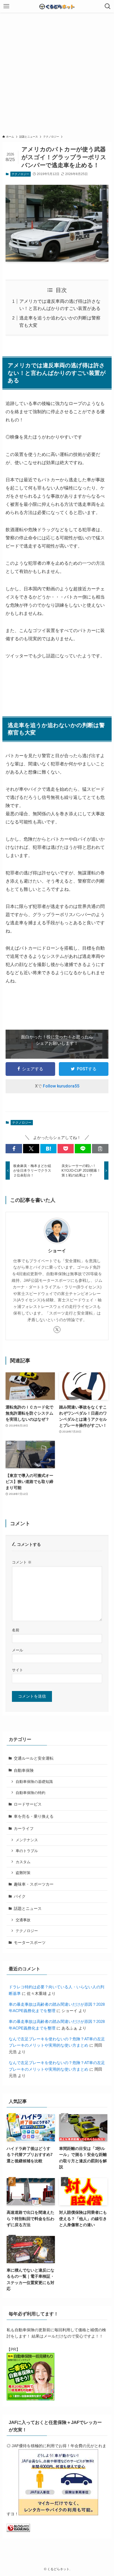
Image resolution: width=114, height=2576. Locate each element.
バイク (20, 1896)
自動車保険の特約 (30, 1793)
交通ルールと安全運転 (34, 1758)
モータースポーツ (30, 1942)
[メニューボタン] (6, 6)
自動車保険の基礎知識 (34, 1782)
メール (17, 1650)
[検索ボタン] (108, 6)
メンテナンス (27, 1840)
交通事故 (23, 1920)
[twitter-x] (57, 1330)
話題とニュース (28, 1908)
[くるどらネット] (57, 6)
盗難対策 (23, 1873)
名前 (16, 1630)
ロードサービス (28, 1804)
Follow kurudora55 (61, 1086)
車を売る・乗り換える (34, 1816)
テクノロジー (20, 174)
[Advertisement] (57, 72)
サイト (17, 1670)
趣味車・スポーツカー (34, 1884)
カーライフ (24, 1828)
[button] (14, 1149)
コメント (22, 1562)
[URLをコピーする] (100, 1149)
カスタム (23, 1862)
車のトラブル (27, 1851)
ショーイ (57, 1251)
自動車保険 (24, 1770)
